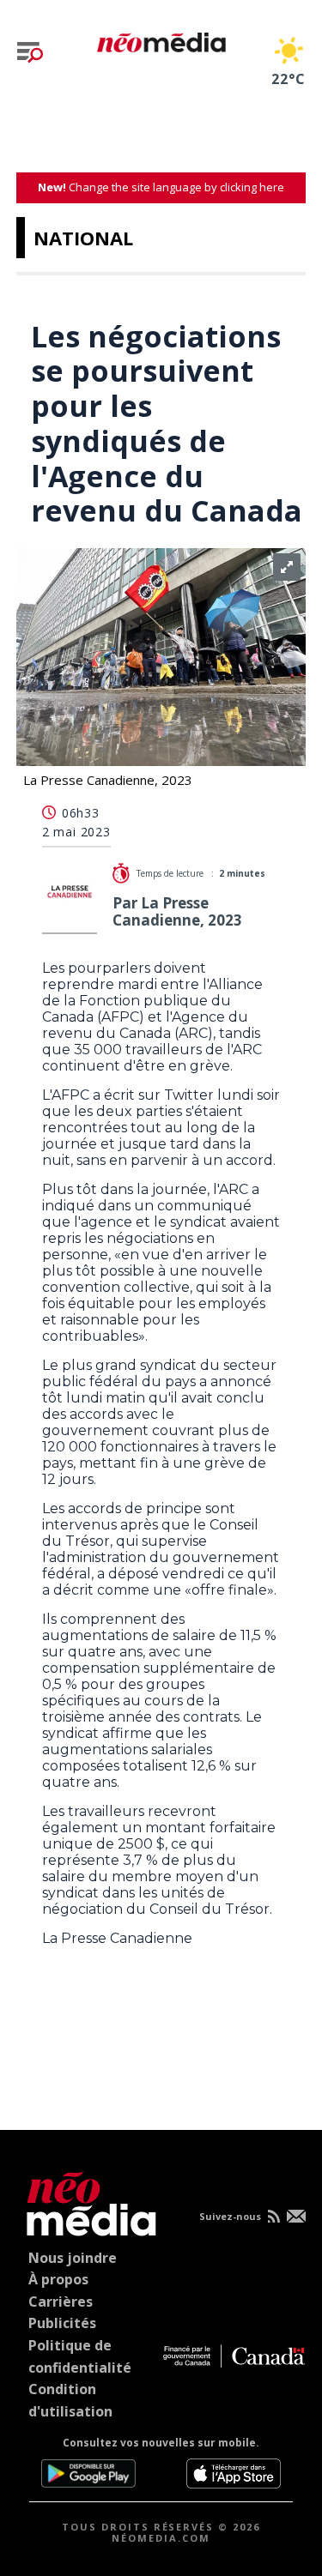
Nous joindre (73, 2258)
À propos (58, 2279)
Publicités (62, 2323)
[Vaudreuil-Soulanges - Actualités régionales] (161, 39)
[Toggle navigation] (30, 52)
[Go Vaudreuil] (87, 2201)
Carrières (61, 2302)
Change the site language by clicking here (161, 187)
